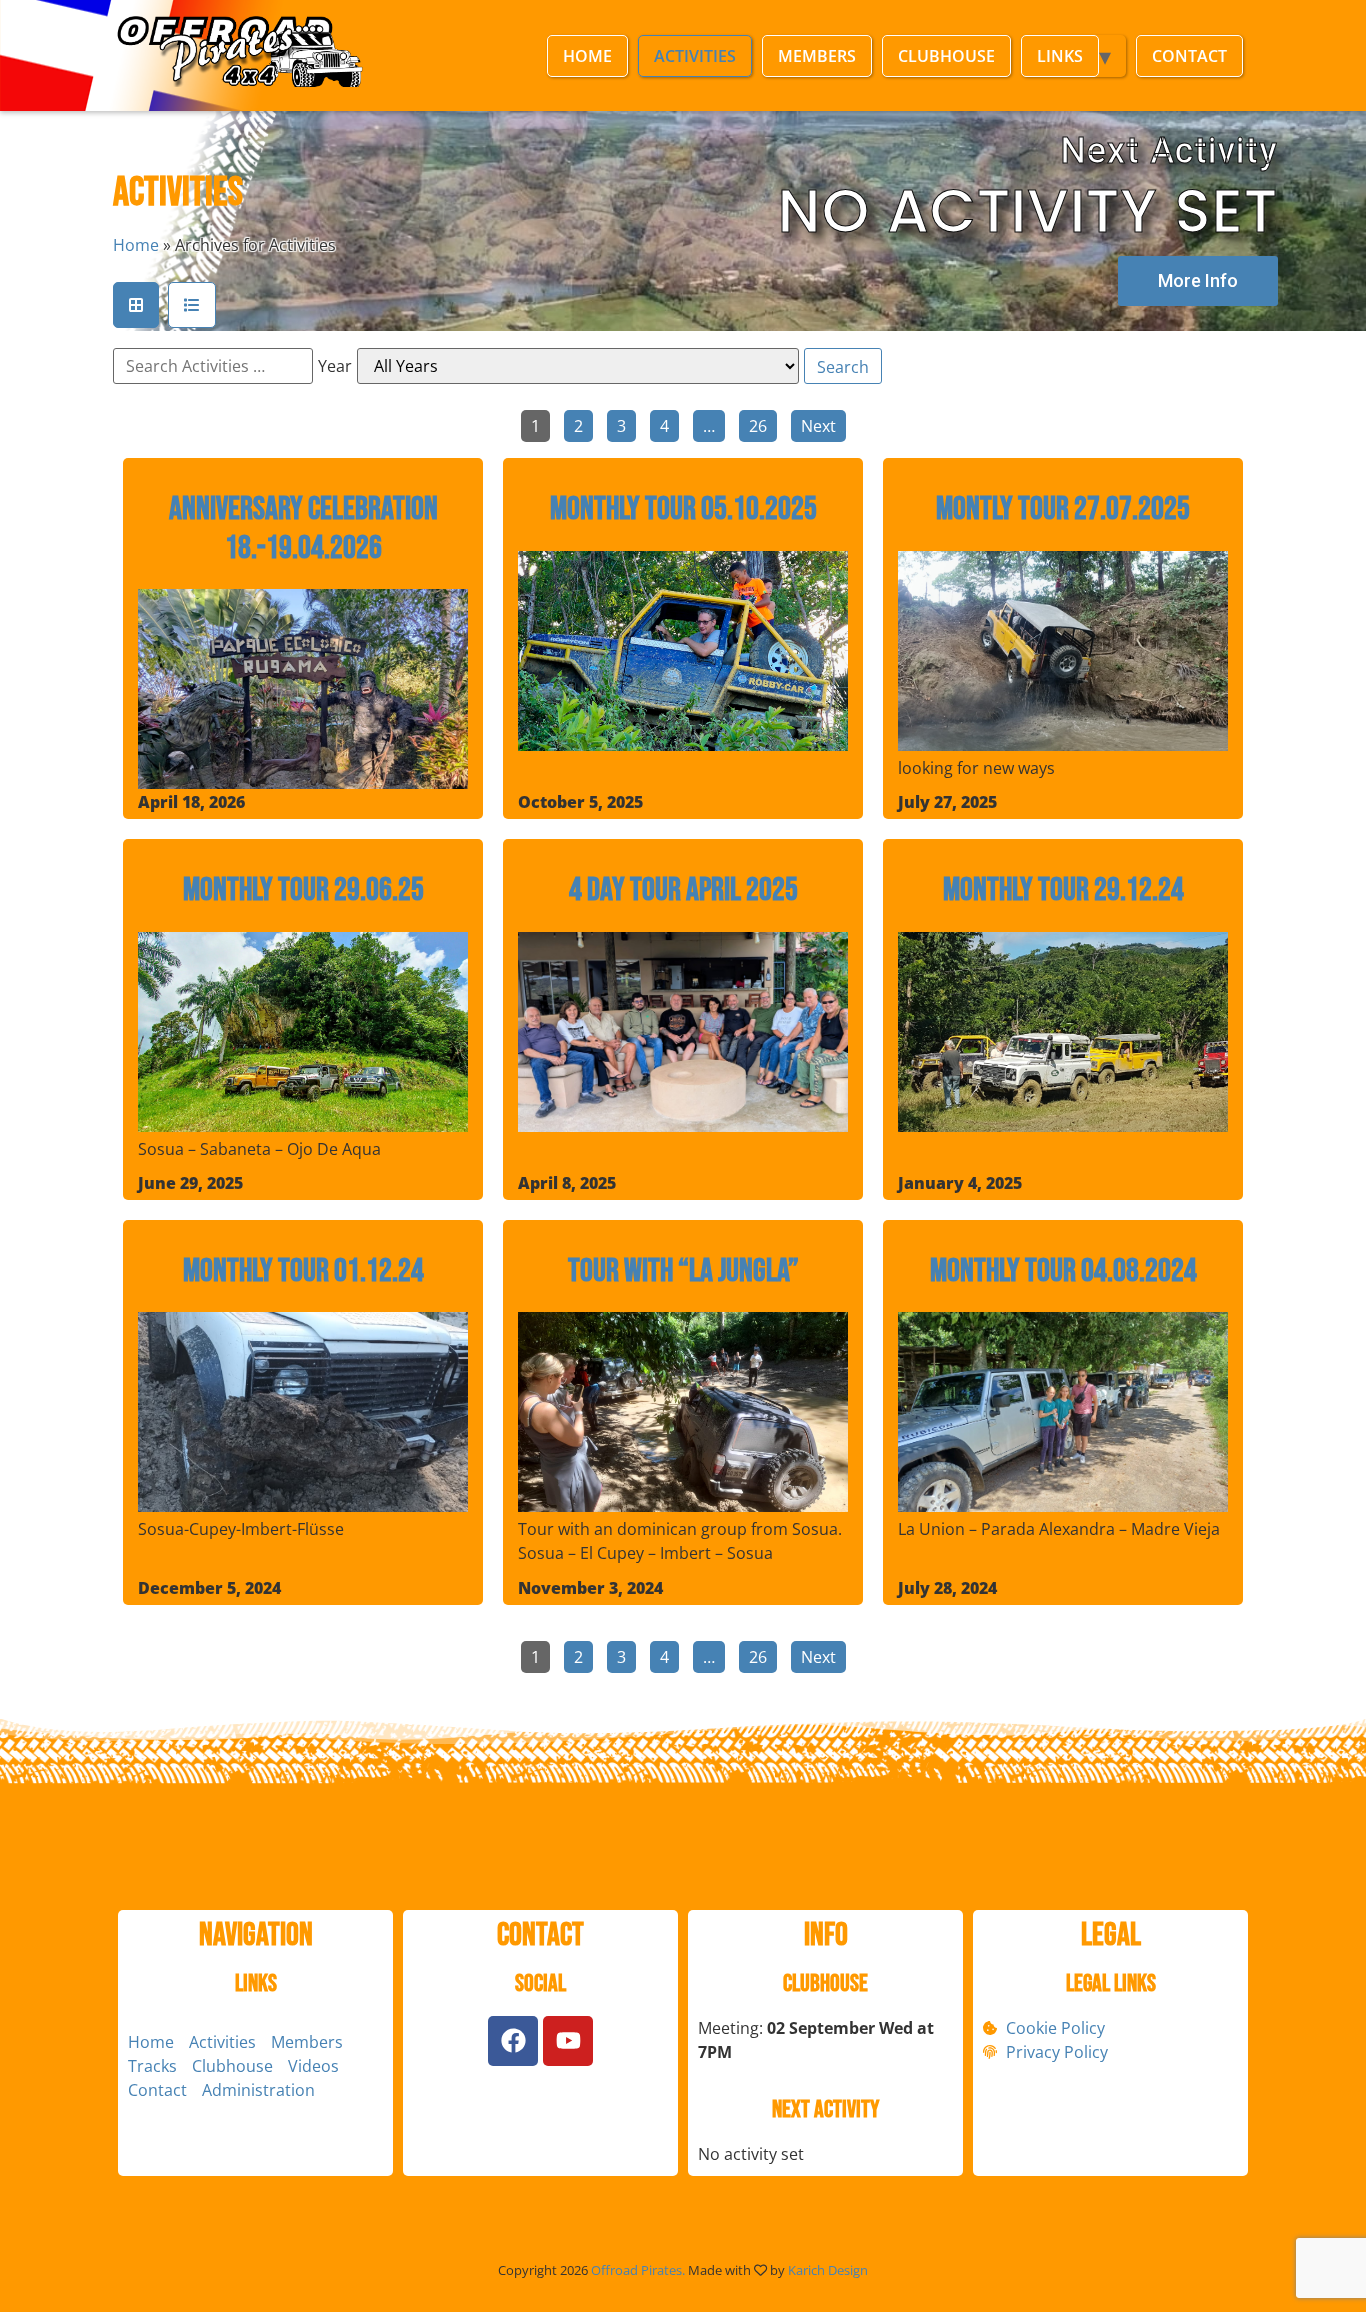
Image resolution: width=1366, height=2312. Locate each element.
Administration (258, 2090)
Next (818, 426)
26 (758, 426)
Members (817, 56)
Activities (695, 56)
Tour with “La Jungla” (683, 1272)
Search (843, 367)
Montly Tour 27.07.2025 (1063, 510)
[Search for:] (213, 366)
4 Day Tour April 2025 (683, 891)
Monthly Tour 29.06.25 (303, 891)
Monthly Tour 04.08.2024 (1063, 1272)
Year (335, 366)
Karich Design (828, 2270)
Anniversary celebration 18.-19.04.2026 (303, 529)
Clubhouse (946, 56)
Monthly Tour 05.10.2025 (683, 510)
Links (1060, 56)
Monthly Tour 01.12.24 (303, 1272)
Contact (1189, 56)
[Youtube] (568, 2041)
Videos (313, 2066)
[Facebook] (513, 2041)
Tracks (152, 2066)
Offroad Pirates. (638, 2270)
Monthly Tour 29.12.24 (1063, 891)
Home (587, 56)
